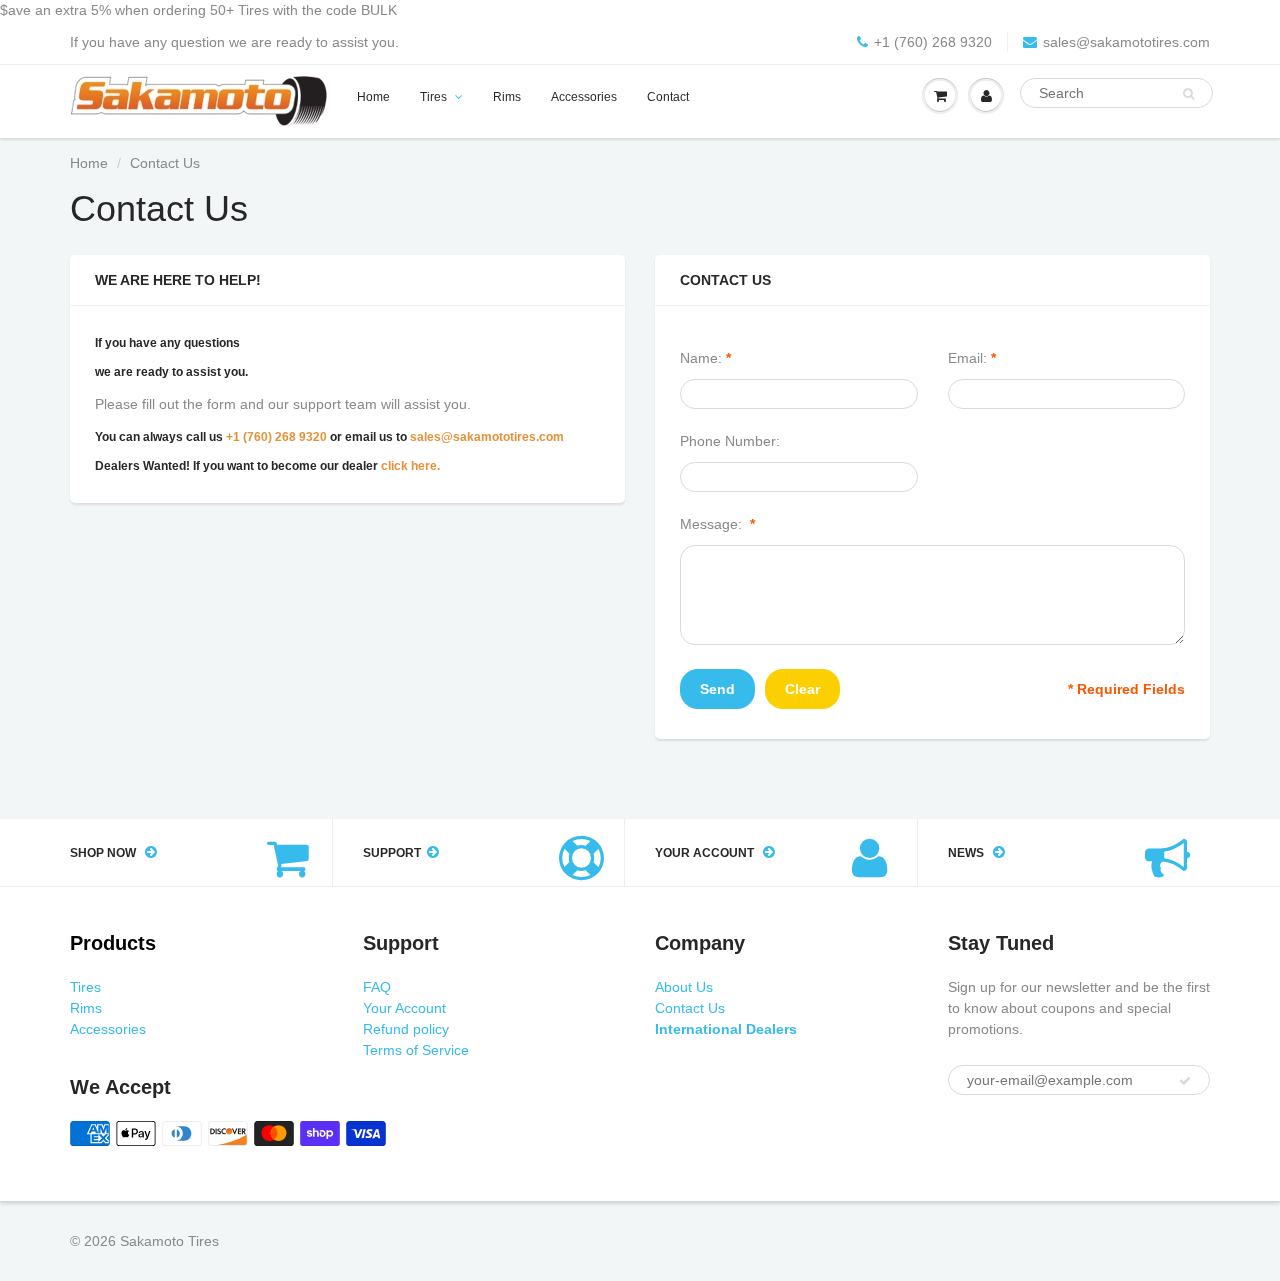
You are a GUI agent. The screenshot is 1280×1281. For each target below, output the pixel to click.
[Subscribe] (1185, 1081)
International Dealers (726, 1029)
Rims (507, 97)
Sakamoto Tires (169, 1241)
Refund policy (406, 1029)
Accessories (584, 97)
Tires (433, 97)
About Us (684, 987)
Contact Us (690, 1008)
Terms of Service (416, 1050)
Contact (668, 97)
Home (373, 97)
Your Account (404, 1008)
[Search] (1188, 94)
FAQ (377, 987)
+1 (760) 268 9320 (933, 42)
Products (113, 943)
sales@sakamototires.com (1126, 42)
